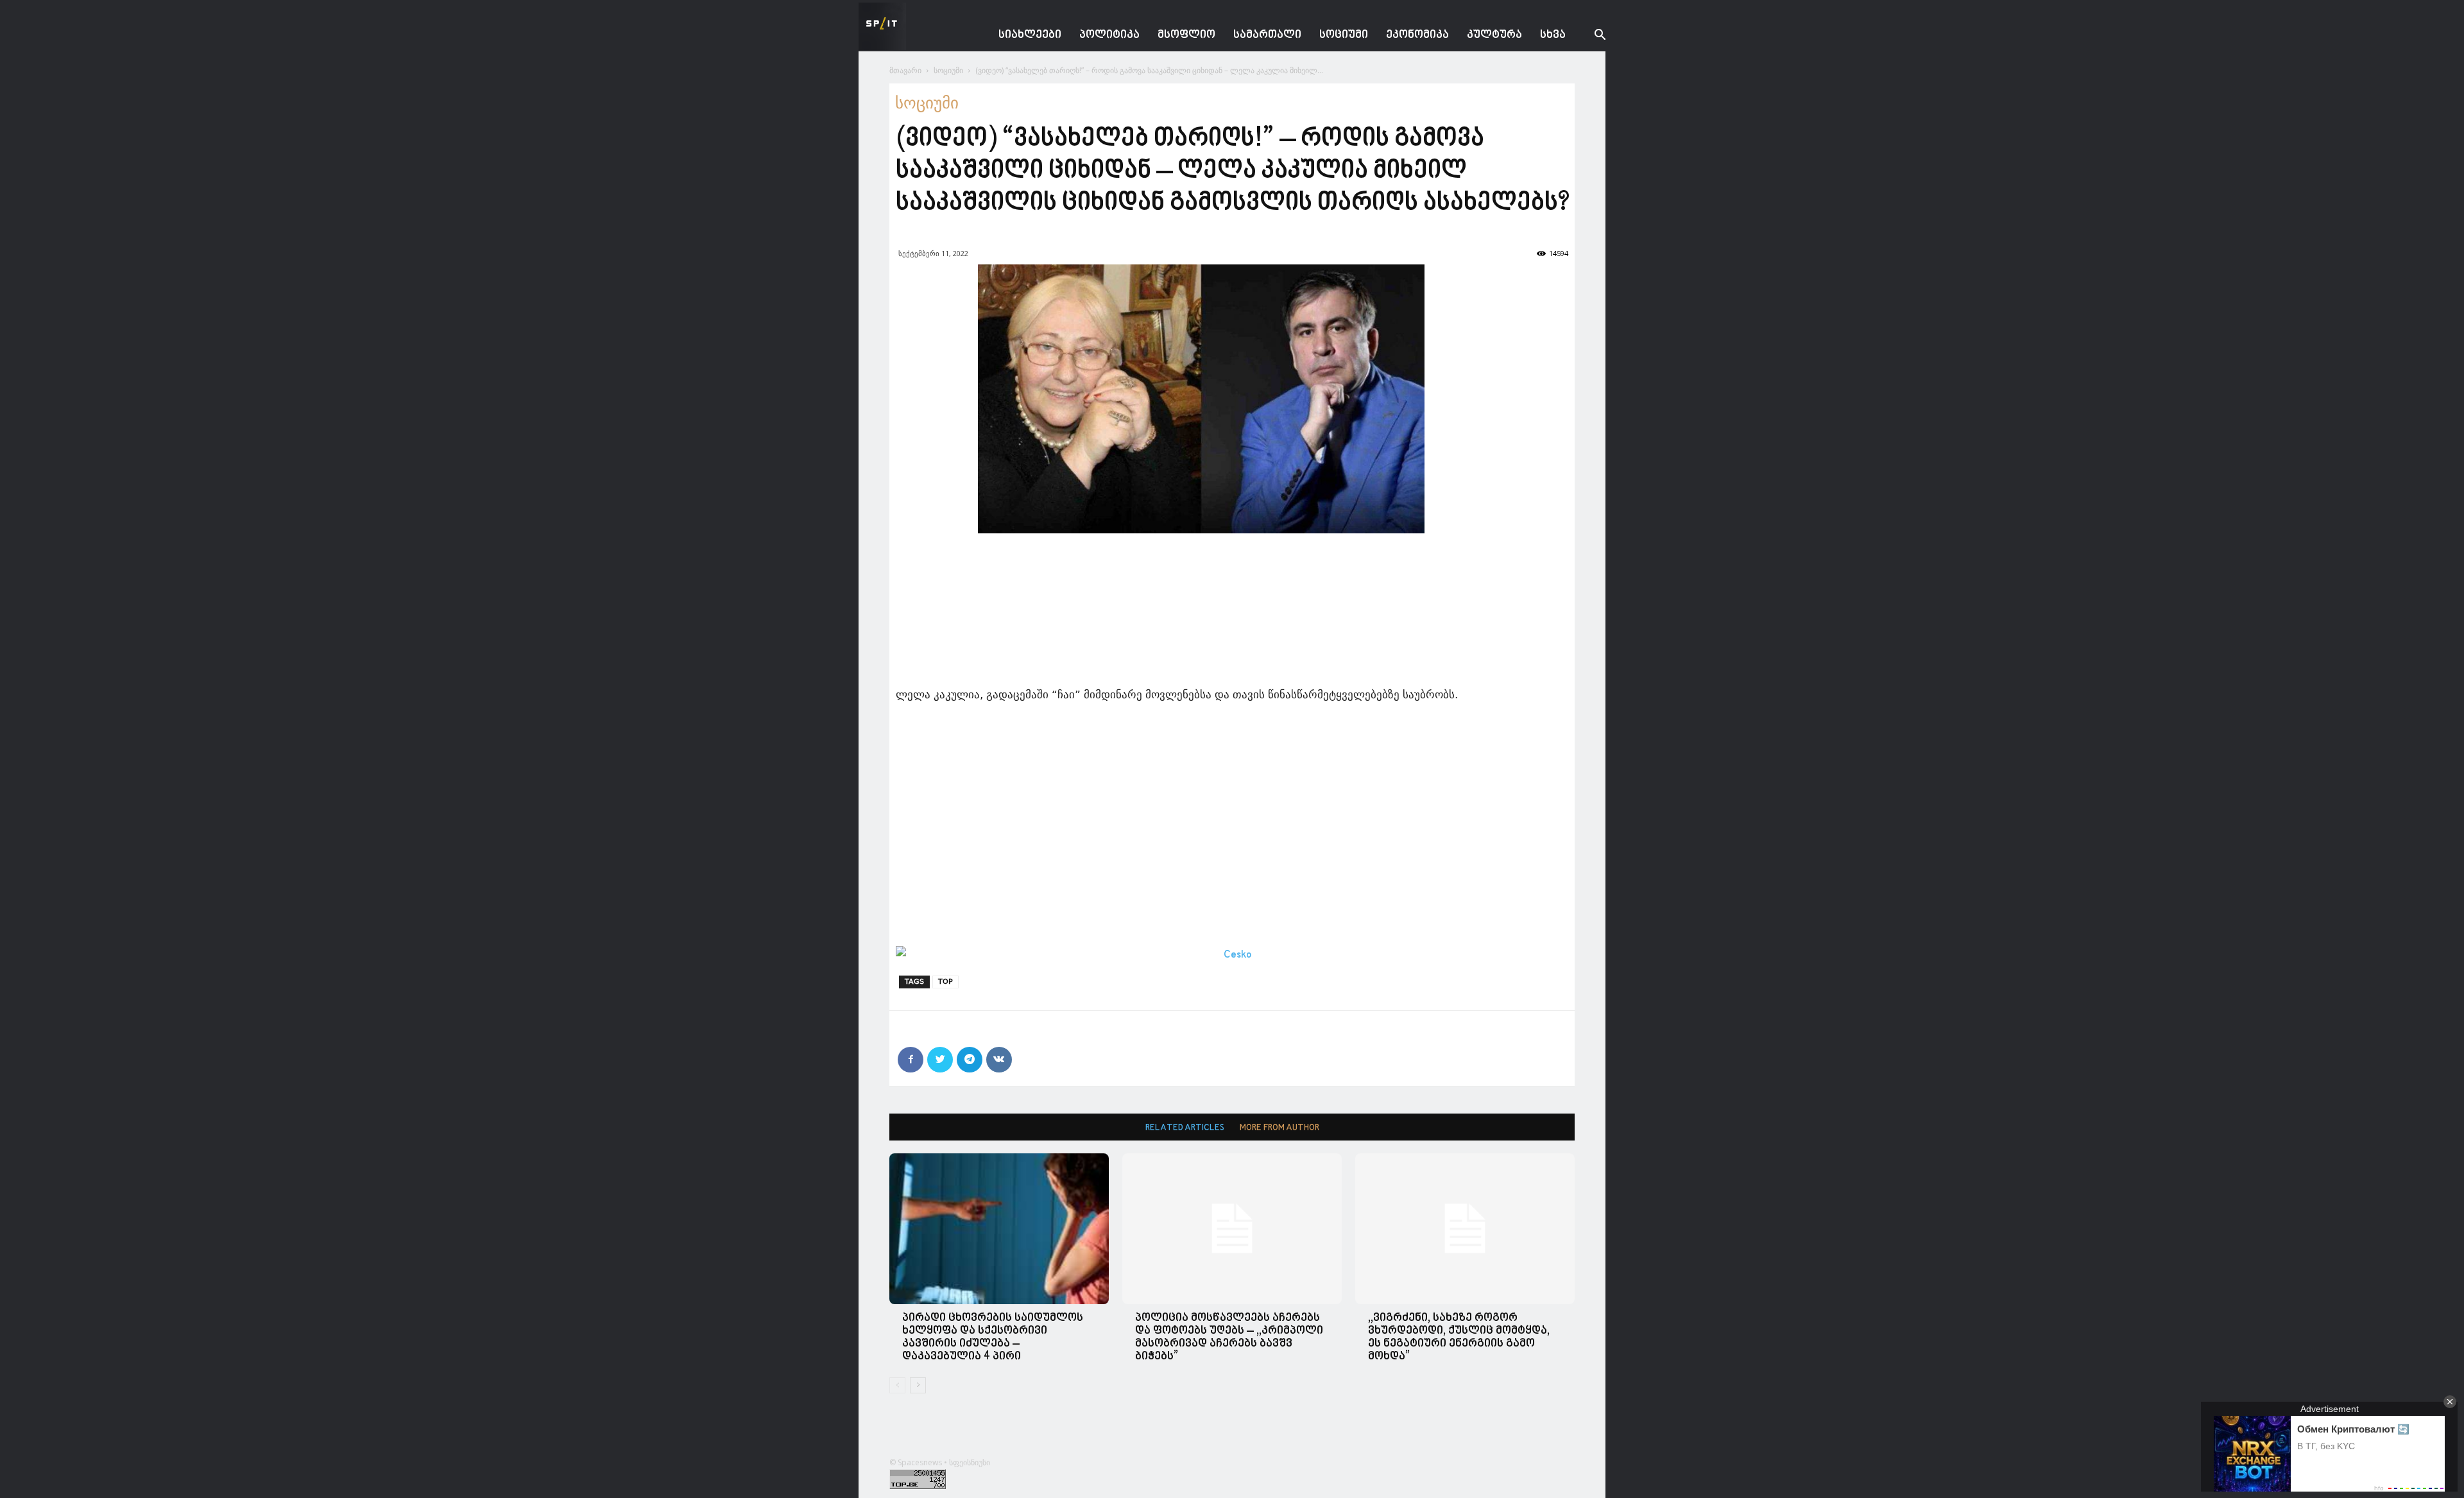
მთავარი (905, 70)
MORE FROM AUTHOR (1279, 1128)
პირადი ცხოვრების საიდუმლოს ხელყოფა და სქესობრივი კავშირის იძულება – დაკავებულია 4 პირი (993, 1337)
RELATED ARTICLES (1185, 1128)
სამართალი (1267, 35)
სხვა (1553, 35)
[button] (1590, 36)
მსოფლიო (1186, 35)
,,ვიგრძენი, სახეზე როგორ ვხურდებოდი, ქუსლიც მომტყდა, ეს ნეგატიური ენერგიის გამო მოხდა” (1459, 1337)
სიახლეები (1030, 35)
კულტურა (1494, 35)
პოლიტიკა (1109, 35)
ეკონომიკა (1417, 35)
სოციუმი (1344, 35)
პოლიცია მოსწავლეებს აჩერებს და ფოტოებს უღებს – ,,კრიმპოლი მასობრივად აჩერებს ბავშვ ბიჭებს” (1229, 1337)
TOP (945, 982)
